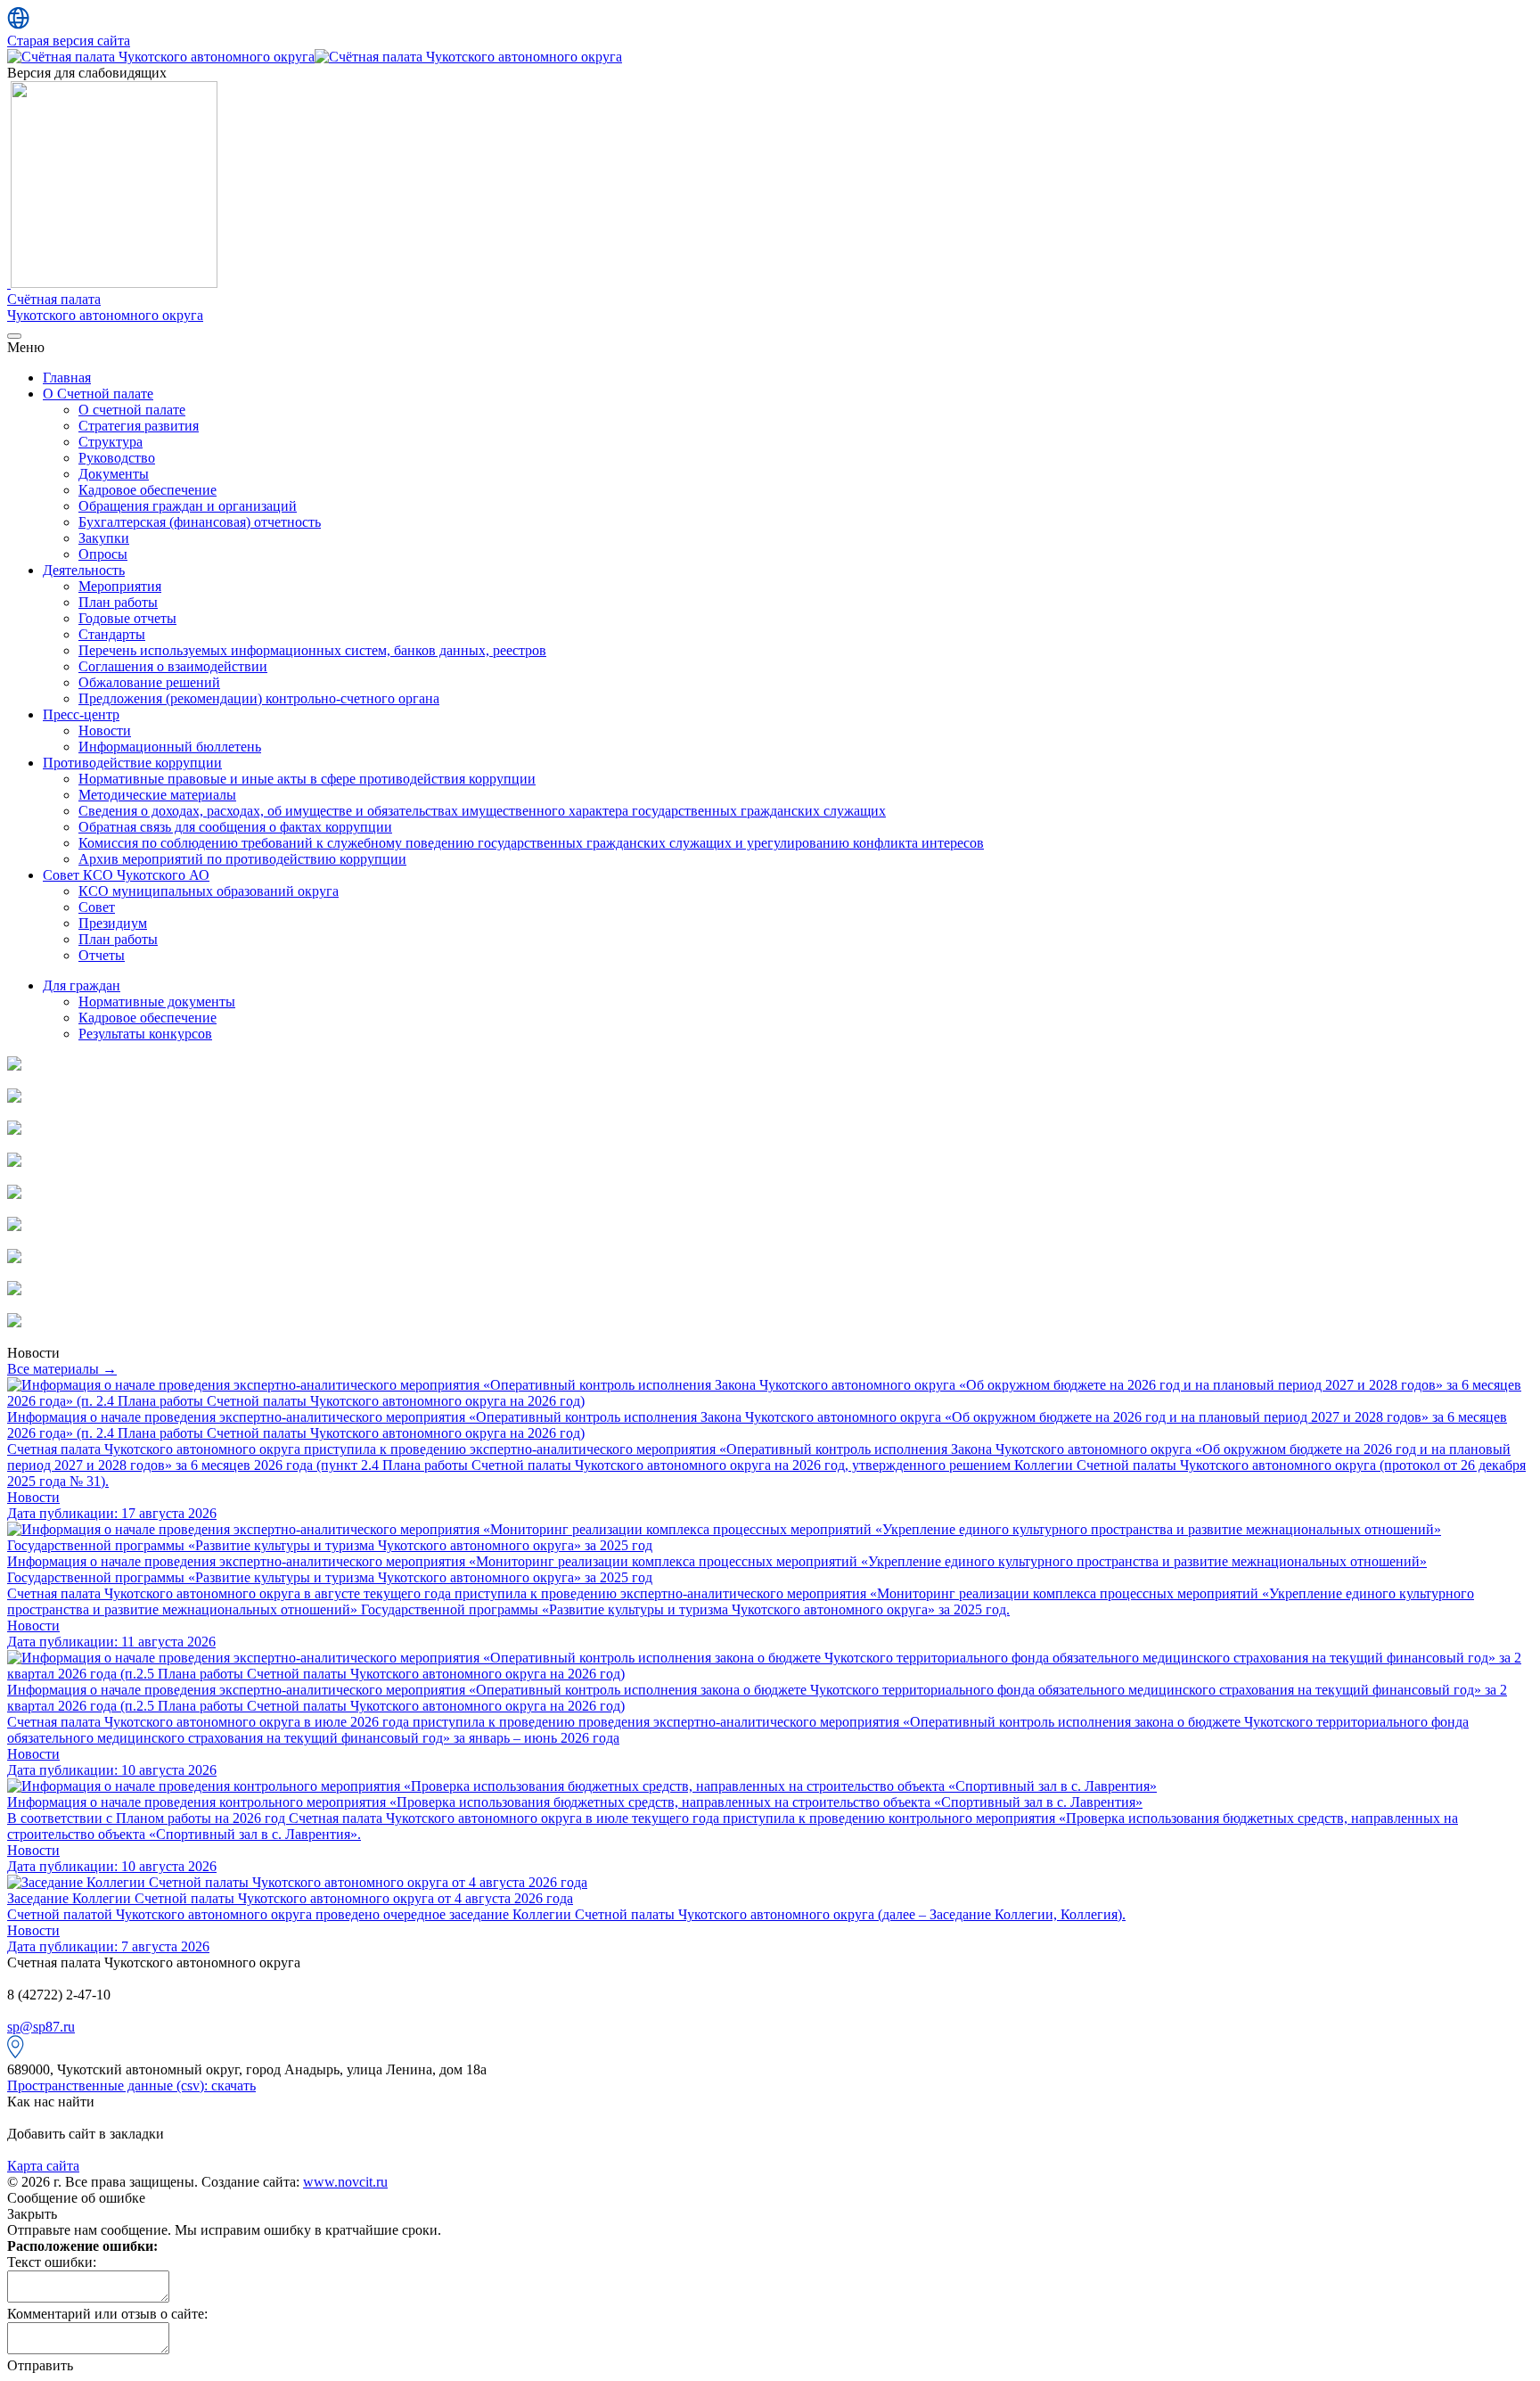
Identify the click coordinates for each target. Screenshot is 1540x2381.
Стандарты (112, 634)
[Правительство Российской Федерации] (14, 1322)
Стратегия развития (139, 426)
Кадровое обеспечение (147, 490)
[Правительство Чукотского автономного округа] (14, 1226)
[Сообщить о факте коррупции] (14, 1162)
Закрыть (32, 2214)
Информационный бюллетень (170, 747)
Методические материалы (157, 795)
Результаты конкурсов (145, 1034)
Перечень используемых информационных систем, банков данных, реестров (312, 650)
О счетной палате (132, 410)
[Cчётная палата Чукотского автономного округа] (161, 57)
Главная (67, 378)
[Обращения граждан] (14, 1130)
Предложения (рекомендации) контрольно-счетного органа (259, 698)
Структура (111, 442)
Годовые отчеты (127, 618)
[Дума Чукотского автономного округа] (14, 1194)
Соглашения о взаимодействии (173, 666)
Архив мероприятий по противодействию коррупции (242, 859)
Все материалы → (62, 1369)
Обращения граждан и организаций (188, 506)
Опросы (103, 554)
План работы (118, 602)
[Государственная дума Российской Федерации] (14, 1290)
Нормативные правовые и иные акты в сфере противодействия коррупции (307, 779)
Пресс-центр (81, 714)
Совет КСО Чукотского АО (126, 875)
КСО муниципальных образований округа (209, 891)
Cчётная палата (105, 307)
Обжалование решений (149, 682)
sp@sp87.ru (41, 2027)
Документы (114, 474)
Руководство (117, 458)
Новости (105, 731)
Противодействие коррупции (132, 763)
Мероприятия (120, 586)
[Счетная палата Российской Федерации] (14, 1258)
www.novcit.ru (345, 2182)
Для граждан (82, 985)
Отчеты (102, 955)
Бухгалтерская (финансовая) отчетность (200, 522)
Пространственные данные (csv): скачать (131, 2085)
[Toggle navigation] (14, 336)
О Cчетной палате (98, 394)
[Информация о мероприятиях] (14, 1098)
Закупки (104, 538)
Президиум (113, 923)
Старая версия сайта (69, 41)
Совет (97, 907)
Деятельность (84, 570)
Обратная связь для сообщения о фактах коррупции (235, 827)
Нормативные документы (157, 1002)
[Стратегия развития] (14, 1066)
